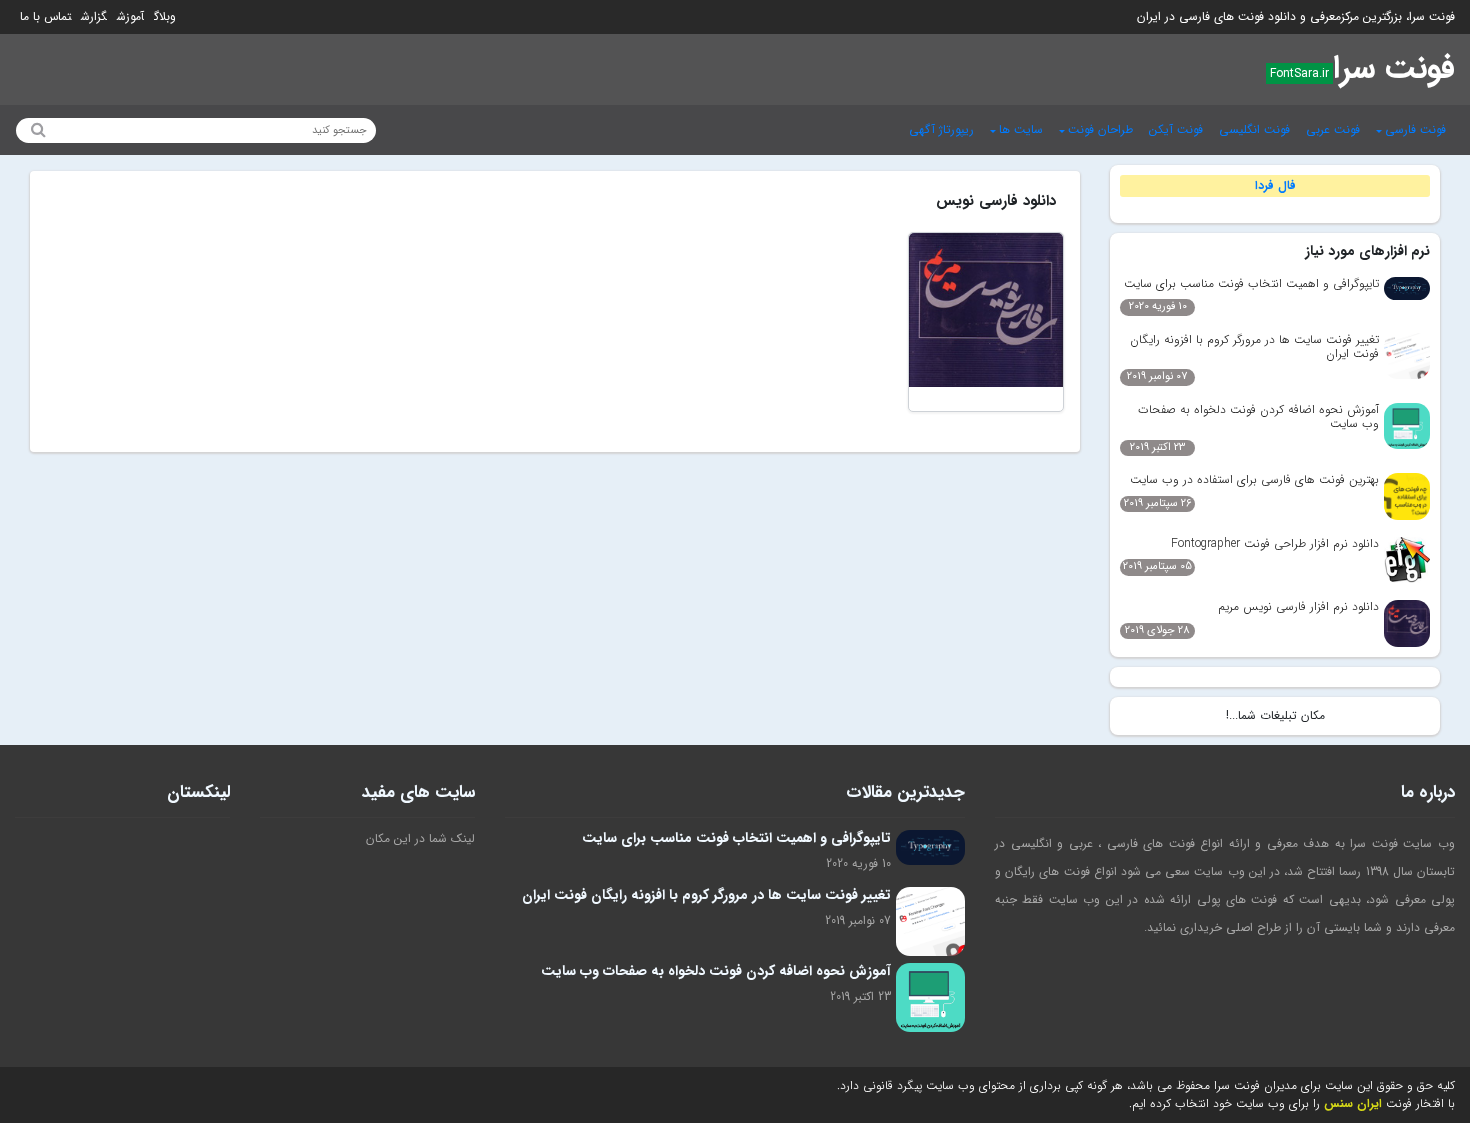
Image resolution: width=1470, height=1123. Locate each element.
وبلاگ (165, 16)
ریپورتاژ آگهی (941, 129)
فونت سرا (1394, 69)
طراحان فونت (1100, 129)
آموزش (130, 16)
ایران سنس (1353, 1103)
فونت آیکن (1176, 129)
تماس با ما (45, 16)
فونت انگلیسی (1254, 129)
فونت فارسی (1415, 129)
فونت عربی (1333, 129)
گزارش (94, 16)
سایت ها (1021, 129)
